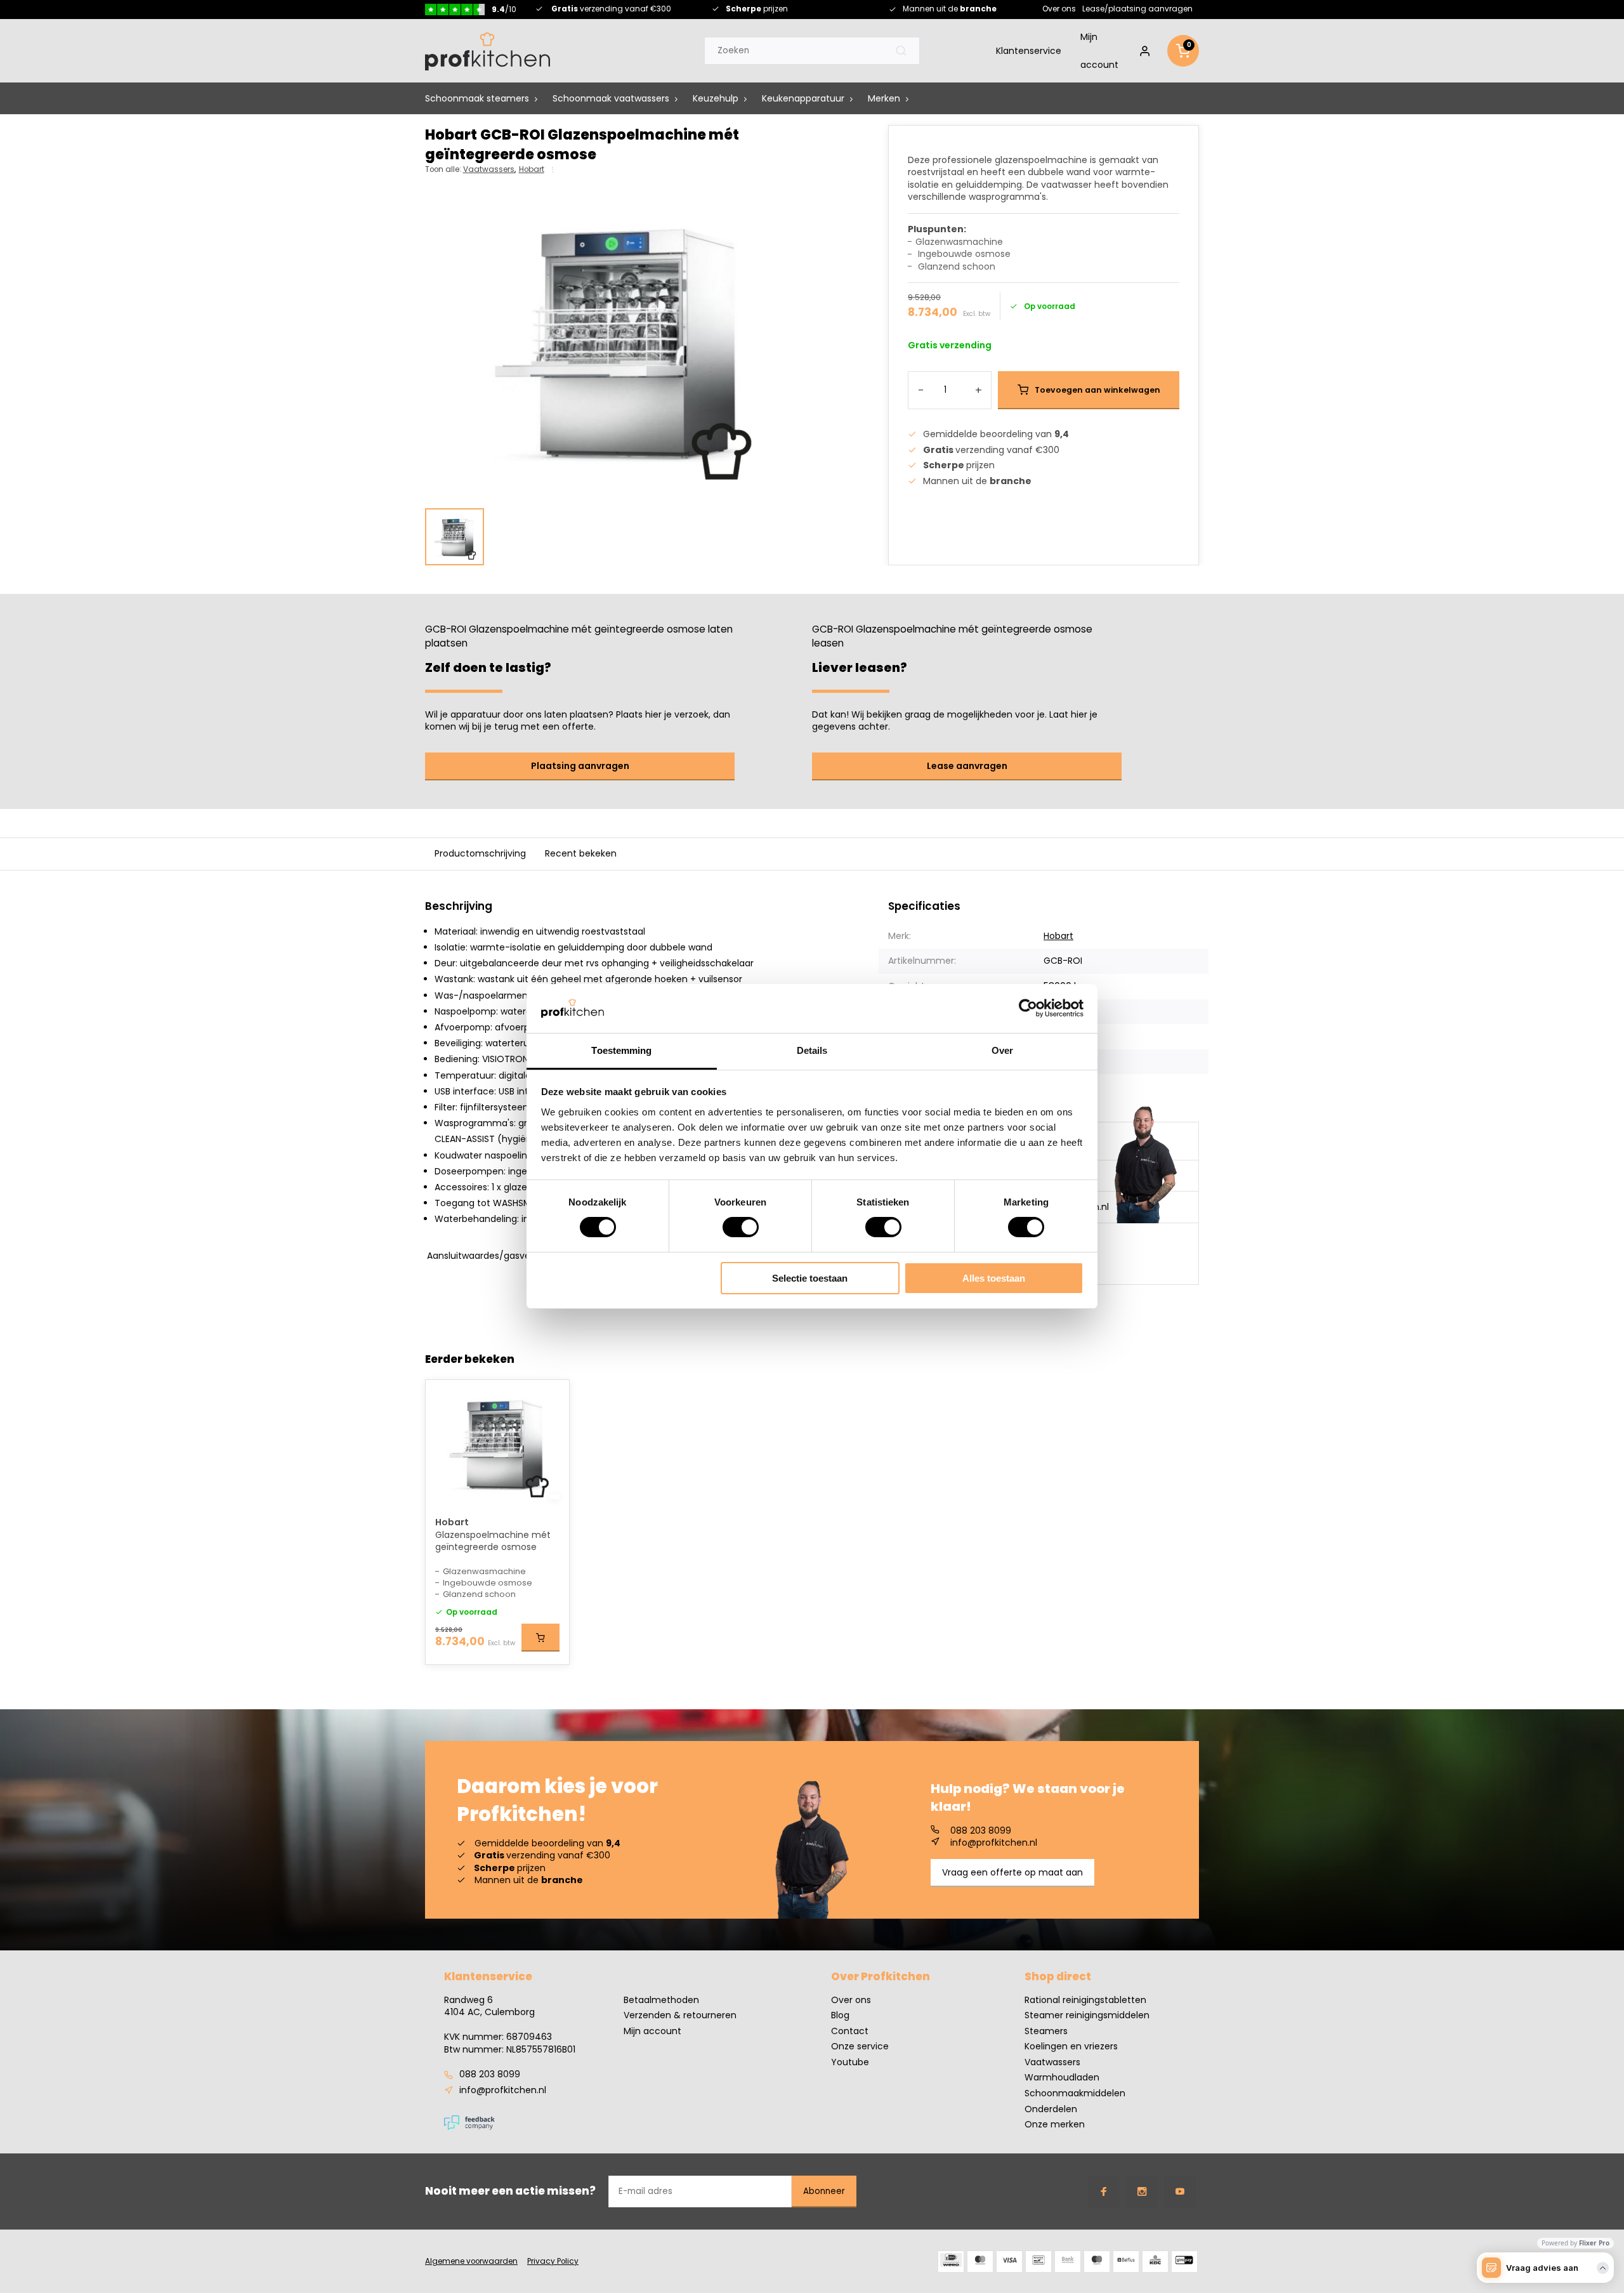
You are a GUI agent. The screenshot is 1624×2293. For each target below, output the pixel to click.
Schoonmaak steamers (477, 99)
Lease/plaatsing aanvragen (1137, 9)
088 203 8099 (981, 1831)
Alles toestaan (994, 1278)
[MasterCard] (980, 2262)
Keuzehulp (716, 99)
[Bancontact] (1038, 2262)
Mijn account (1099, 51)
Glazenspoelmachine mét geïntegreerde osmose (493, 1541)
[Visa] (1009, 2262)
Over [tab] (1002, 1050)
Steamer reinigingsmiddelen (1087, 2015)
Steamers (1046, 2031)
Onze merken (1055, 2125)
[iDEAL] (951, 2262)
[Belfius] (1126, 2262)
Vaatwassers (489, 169)
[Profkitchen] (488, 51)
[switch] (741, 1227)
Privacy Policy (553, 2261)
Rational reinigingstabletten (1085, 2000)
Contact (850, 2031)
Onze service (860, 2047)
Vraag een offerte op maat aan (1012, 1872)
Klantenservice (1029, 51)
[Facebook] (1104, 2191)
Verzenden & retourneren (680, 2015)
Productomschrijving (480, 853)
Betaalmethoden (661, 2000)
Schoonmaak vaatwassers (611, 99)
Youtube (850, 2062)
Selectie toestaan (810, 1278)
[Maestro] (1097, 2262)
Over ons (1059, 9)
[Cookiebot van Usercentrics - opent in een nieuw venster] (1028, 1008)
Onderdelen (1051, 2109)
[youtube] (1180, 2191)
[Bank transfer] (1068, 2262)
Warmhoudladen (1062, 2078)
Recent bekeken (581, 853)
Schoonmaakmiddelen (1075, 2093)
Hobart (532, 169)
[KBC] (1155, 2262)
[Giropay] (1184, 2262)
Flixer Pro (1594, 2243)
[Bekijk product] (540, 1638)
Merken (884, 99)
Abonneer (824, 2191)
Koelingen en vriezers (1071, 2047)
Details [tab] (812, 1050)
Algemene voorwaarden (471, 2261)
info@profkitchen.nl (994, 1843)
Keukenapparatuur (803, 99)
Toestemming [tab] (621, 1050)
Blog (840, 2015)
